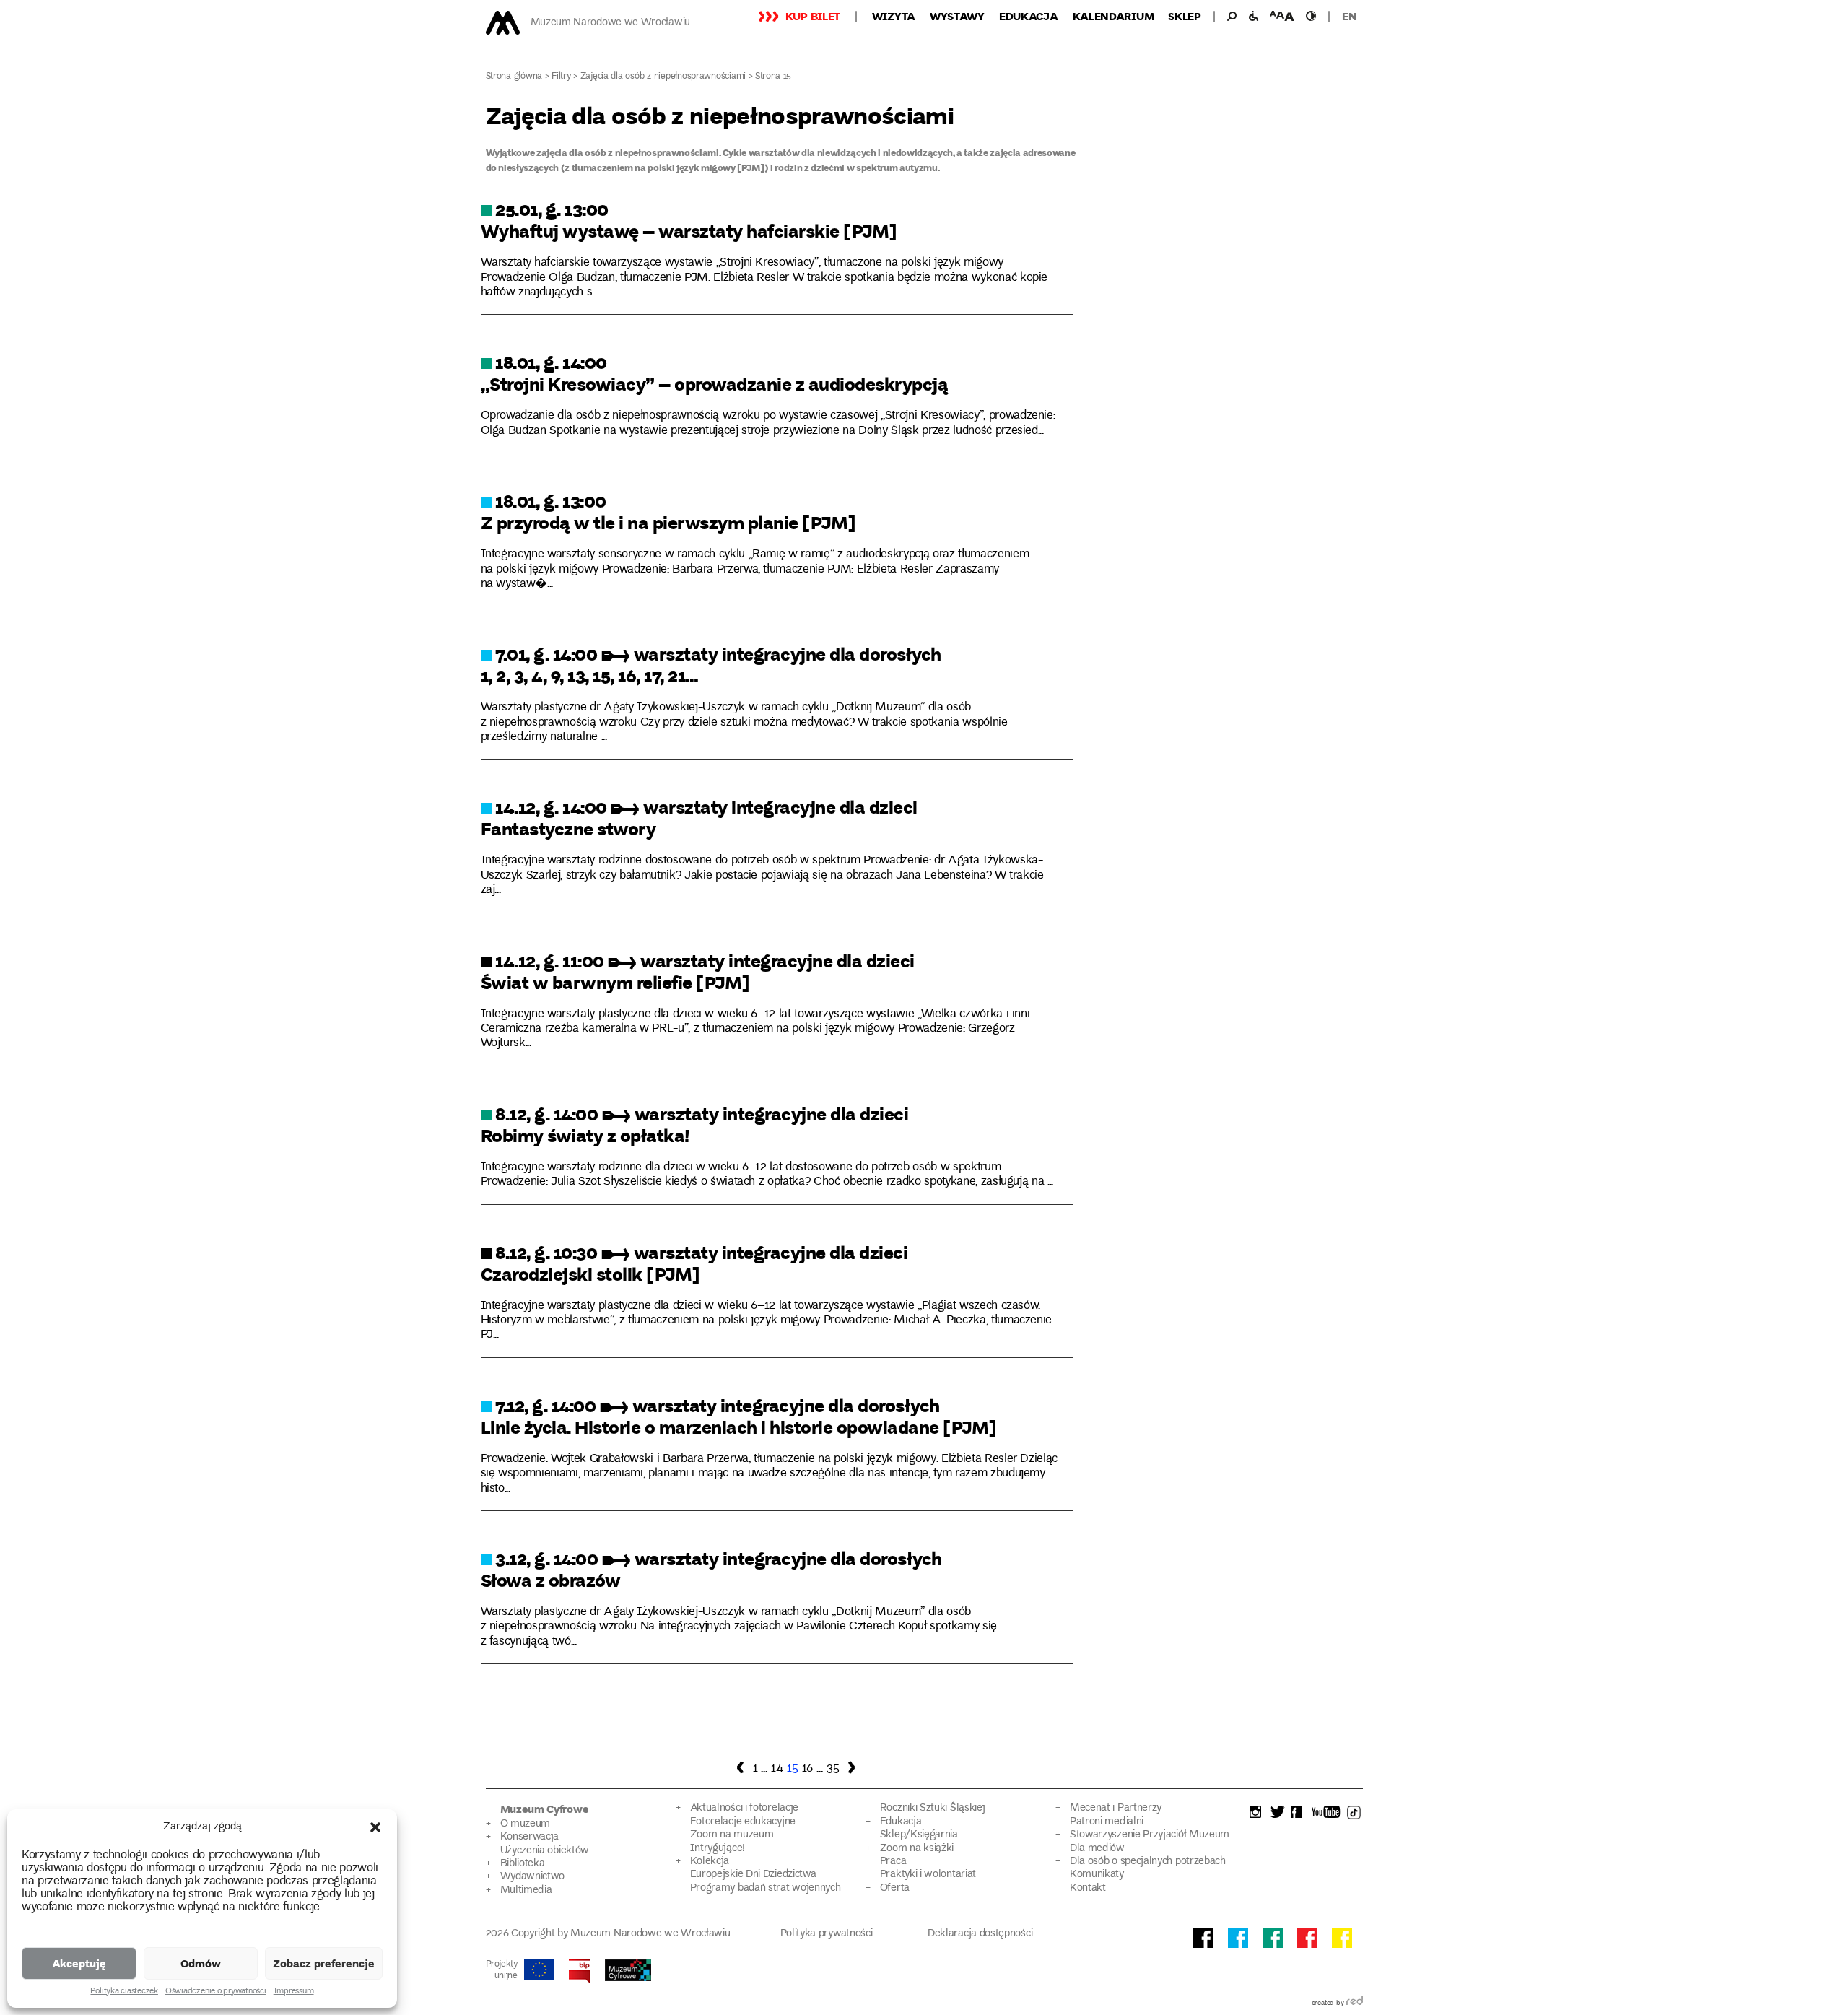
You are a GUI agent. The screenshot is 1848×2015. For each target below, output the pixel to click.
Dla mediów (1097, 1849)
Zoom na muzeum (732, 1835)
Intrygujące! (718, 1849)
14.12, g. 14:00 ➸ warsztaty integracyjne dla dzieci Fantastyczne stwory (699, 817)
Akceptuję (79, 1963)
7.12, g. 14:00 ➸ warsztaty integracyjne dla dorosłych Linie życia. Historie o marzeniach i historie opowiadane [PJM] (739, 1416)
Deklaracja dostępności (980, 1934)
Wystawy (957, 16)
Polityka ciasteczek (124, 1992)
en (1349, 16)
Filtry (561, 77)
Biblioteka (523, 1864)
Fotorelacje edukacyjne (743, 1822)
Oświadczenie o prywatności (216, 1992)
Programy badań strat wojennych (766, 1888)
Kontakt (1088, 1888)
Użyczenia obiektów (545, 1851)
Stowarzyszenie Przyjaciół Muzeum (1150, 1835)
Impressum (294, 1992)
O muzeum (526, 1824)
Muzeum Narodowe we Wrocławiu (610, 23)
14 (777, 1769)
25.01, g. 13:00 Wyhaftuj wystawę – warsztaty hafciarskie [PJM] (689, 219)
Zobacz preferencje (324, 1963)
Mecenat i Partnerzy (1116, 1808)
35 (833, 1769)
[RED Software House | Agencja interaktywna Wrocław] (1355, 2003)
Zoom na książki (917, 1849)
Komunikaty (1097, 1875)
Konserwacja (530, 1837)
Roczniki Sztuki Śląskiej (933, 1808)
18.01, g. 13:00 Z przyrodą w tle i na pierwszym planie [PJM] (668, 511)
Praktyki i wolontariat (928, 1875)
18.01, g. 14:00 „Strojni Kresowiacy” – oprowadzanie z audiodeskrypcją (715, 373)
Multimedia (526, 1890)
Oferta (895, 1888)
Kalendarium (1113, 16)
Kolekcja (710, 1862)
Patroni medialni (1107, 1822)
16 (807, 1769)
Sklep (1185, 16)
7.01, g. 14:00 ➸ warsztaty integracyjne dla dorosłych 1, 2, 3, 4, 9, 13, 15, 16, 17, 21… (711, 664)
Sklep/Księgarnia (919, 1835)
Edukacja (1029, 16)
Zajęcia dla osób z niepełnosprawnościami (663, 77)
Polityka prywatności (827, 1934)
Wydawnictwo (533, 1877)
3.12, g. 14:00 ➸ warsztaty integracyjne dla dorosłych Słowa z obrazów (711, 1569)
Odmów (201, 1963)
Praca (893, 1862)
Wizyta (894, 16)
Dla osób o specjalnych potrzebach (1148, 1862)
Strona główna (514, 77)
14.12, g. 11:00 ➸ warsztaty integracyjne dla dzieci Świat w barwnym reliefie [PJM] (698, 971)
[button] (375, 1827)
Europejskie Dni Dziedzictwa (753, 1875)
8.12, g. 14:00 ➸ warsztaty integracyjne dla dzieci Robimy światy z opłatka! (695, 1124)
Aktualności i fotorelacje (744, 1808)
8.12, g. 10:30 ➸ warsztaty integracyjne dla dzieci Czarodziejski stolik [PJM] (694, 1263)
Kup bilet (813, 16)
